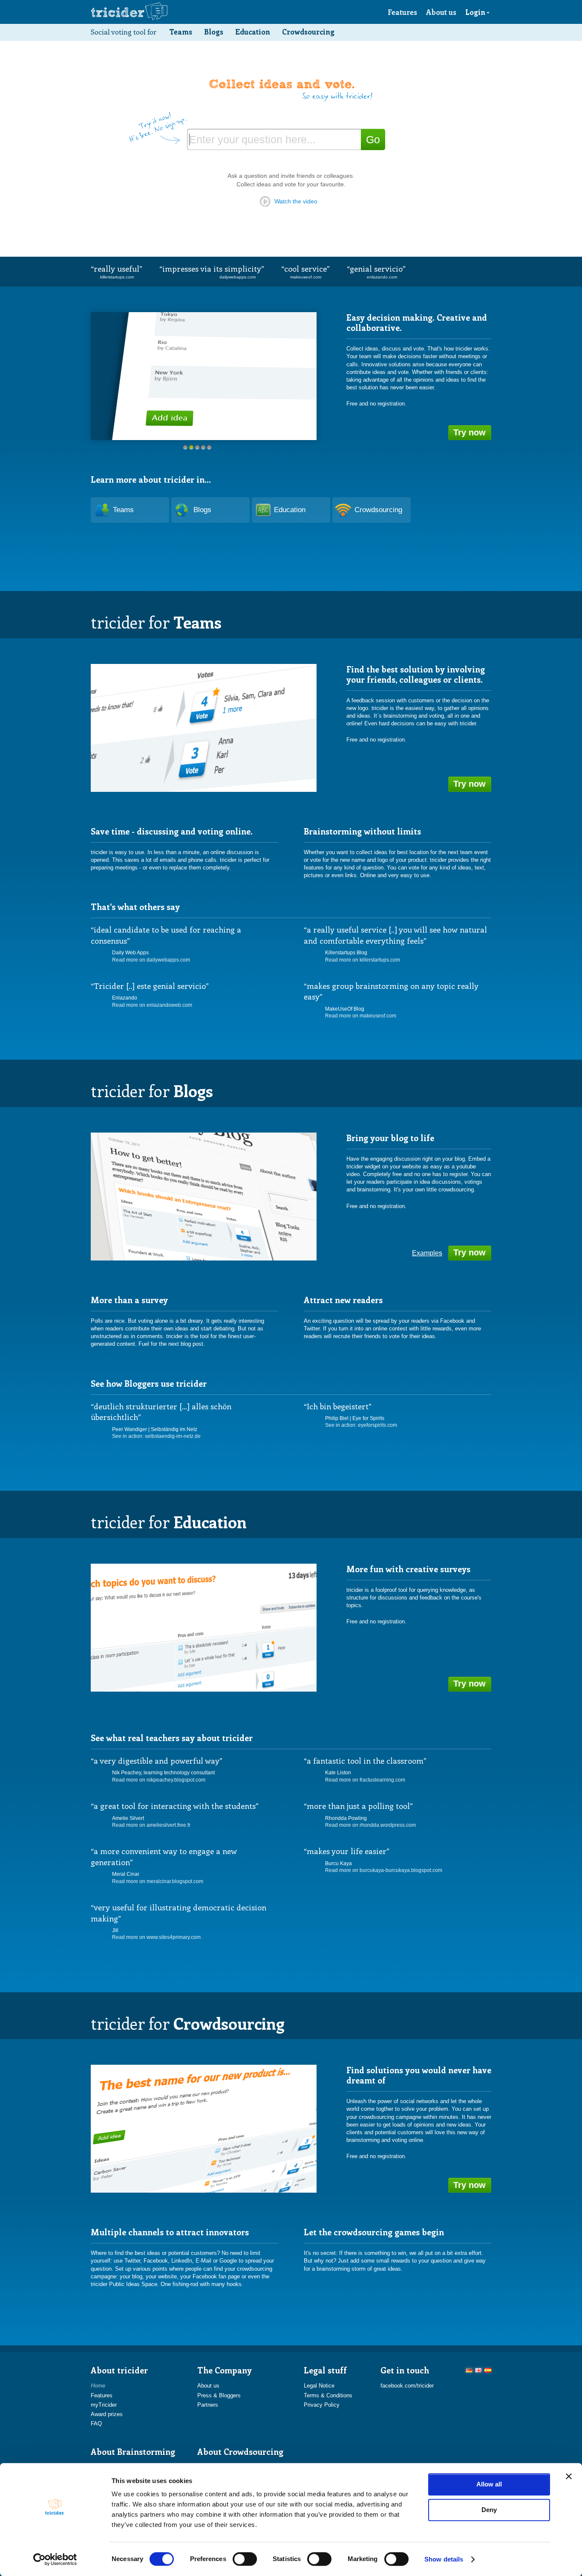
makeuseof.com (306, 277)
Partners (208, 2405)
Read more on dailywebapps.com (151, 960)
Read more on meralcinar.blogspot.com (158, 1881)
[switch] (245, 2559)
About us (441, 12)
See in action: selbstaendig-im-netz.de (156, 1436)
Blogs (214, 32)
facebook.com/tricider (407, 2386)
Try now (470, 432)
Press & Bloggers (219, 2395)
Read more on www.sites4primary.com (156, 1937)
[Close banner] (569, 2476)
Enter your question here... (252, 139)
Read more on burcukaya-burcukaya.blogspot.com (384, 1870)
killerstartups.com (117, 277)
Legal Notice (319, 2386)
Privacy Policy (322, 2405)
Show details (444, 2559)
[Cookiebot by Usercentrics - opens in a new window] (55, 2559)
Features (402, 12)
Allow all (489, 2484)
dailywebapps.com (238, 277)
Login (475, 12)
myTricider (104, 2405)
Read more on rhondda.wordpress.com (370, 1825)
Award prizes (107, 2414)
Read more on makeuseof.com (361, 1016)
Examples (427, 1253)
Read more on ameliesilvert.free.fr (151, 1825)
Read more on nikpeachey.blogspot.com (159, 1780)
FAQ (96, 2424)
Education (253, 32)
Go (373, 139)
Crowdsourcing (308, 32)
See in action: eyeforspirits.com (361, 1425)
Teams (181, 32)
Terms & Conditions (328, 2395)
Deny (489, 2510)
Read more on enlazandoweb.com (152, 1005)
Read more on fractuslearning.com (365, 1780)
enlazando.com (382, 277)
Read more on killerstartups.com (363, 960)
